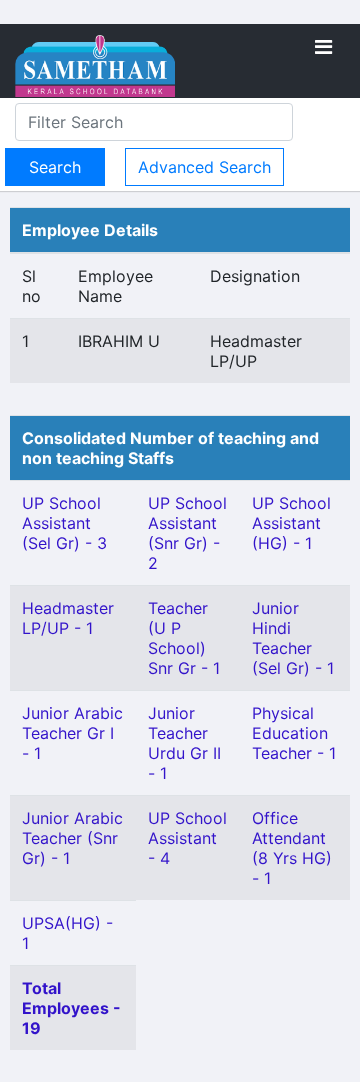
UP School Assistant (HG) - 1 (291, 523)
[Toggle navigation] (323, 47)
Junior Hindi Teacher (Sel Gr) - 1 (293, 638)
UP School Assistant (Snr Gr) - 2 (187, 533)
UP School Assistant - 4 (187, 838)
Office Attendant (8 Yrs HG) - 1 (292, 848)
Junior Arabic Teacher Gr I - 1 (72, 733)
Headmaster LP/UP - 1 (68, 618)
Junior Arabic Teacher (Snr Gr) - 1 (72, 838)
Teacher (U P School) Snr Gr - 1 (184, 638)
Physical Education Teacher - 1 (294, 733)
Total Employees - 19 (71, 1008)
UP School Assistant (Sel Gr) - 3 (64, 523)
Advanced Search (204, 167)
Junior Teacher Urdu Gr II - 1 (184, 743)
